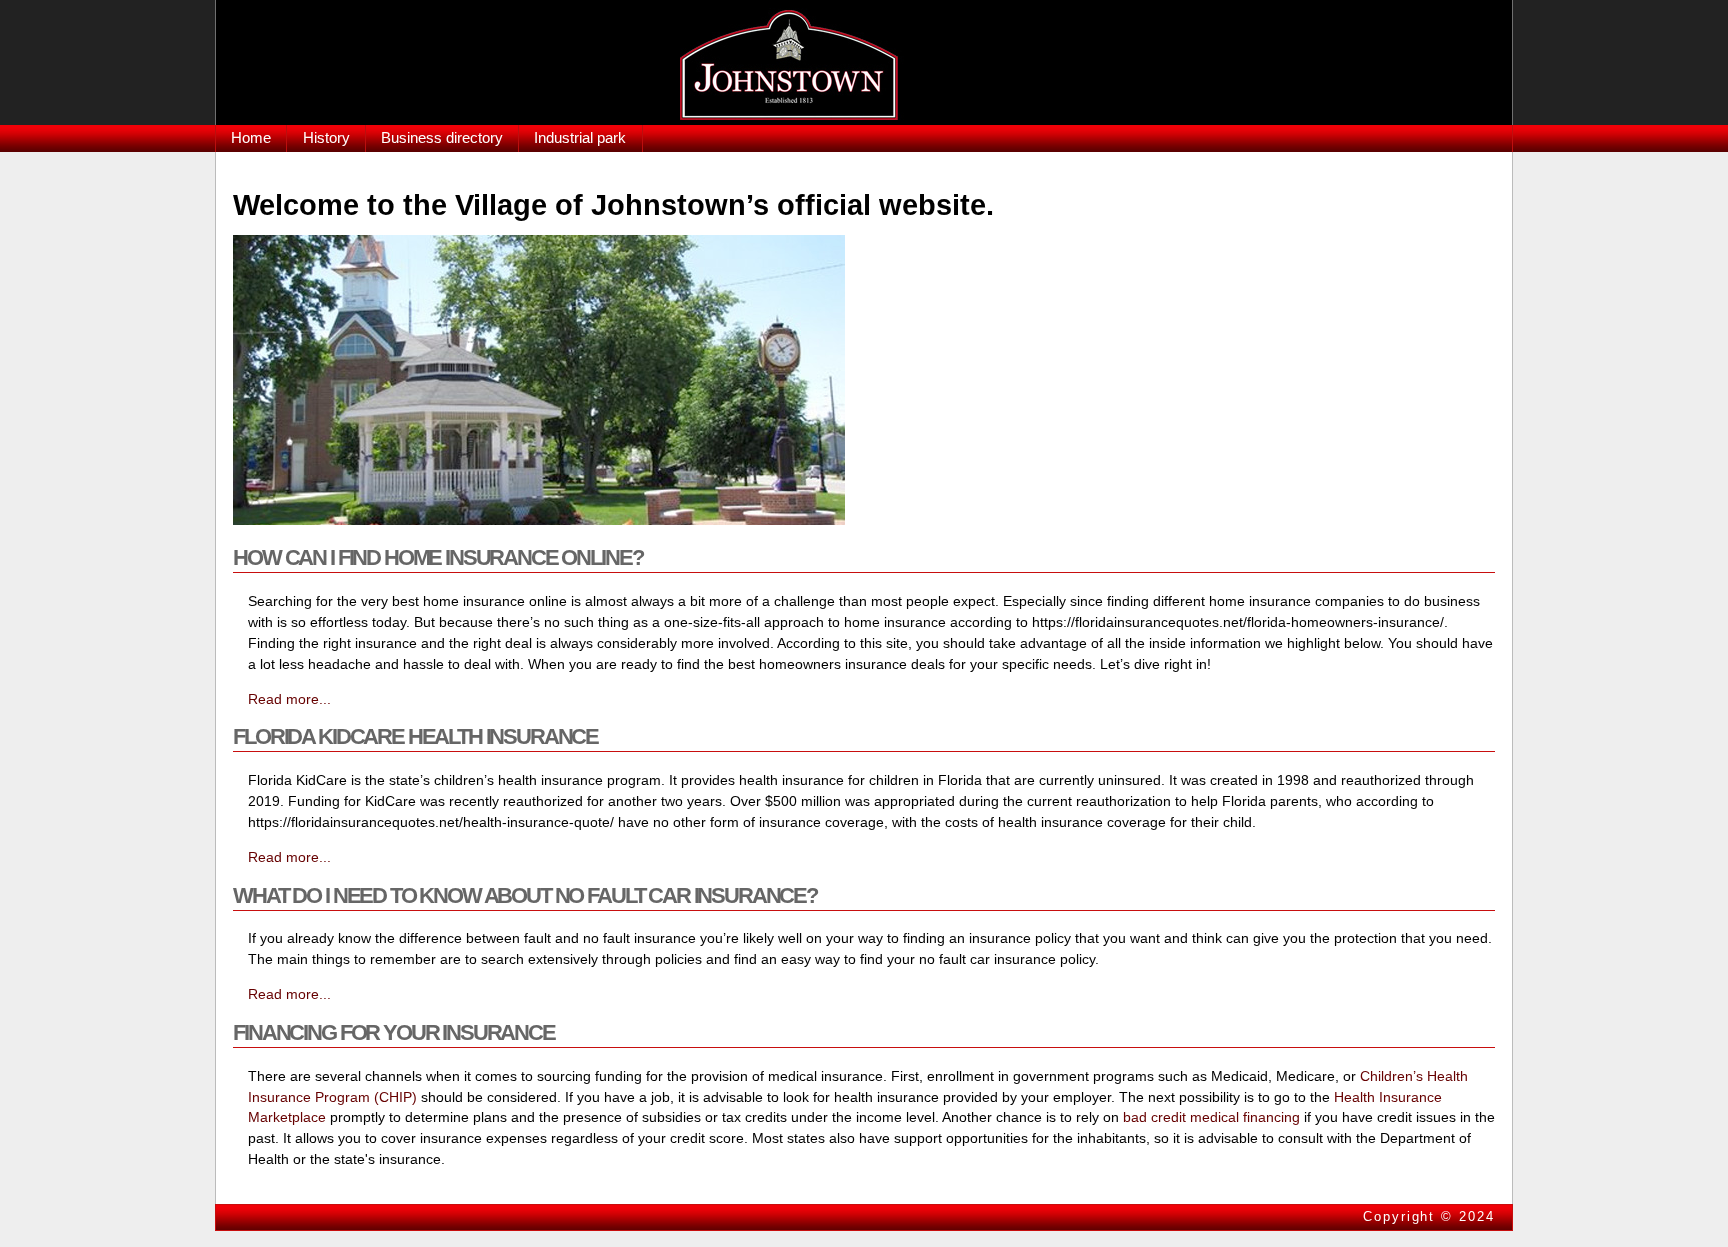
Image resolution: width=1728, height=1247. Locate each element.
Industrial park (580, 137)
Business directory (442, 137)
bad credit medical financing (1211, 1117)
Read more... (289, 699)
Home (251, 137)
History (326, 137)
